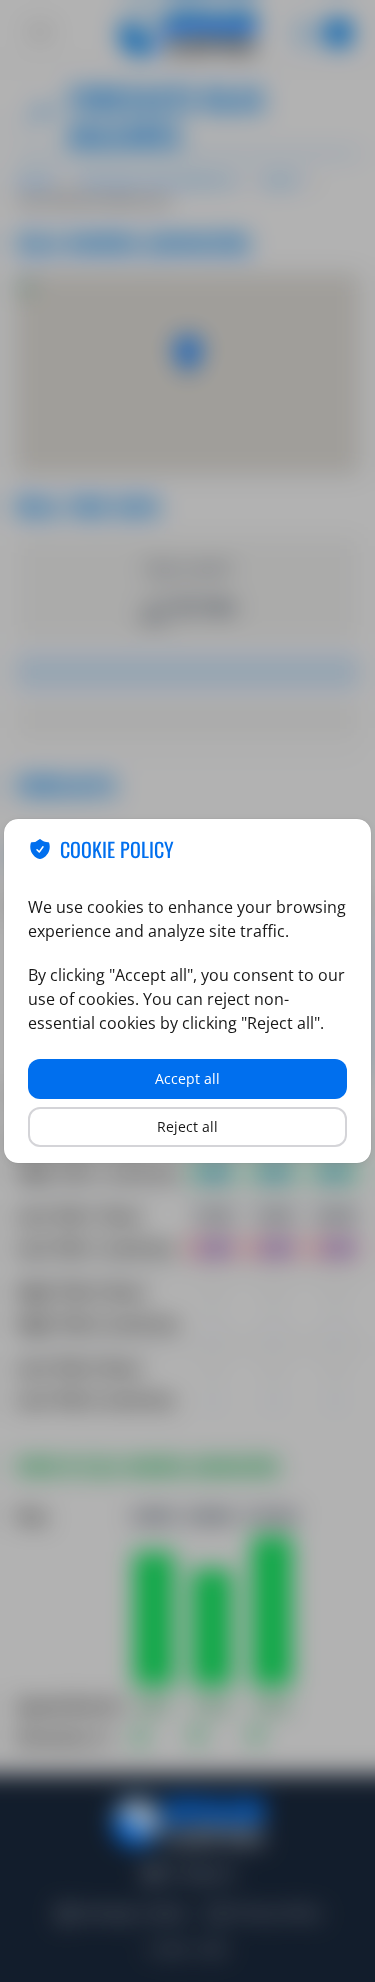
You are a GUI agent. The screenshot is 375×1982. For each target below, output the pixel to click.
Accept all (187, 1078)
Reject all (187, 1126)
